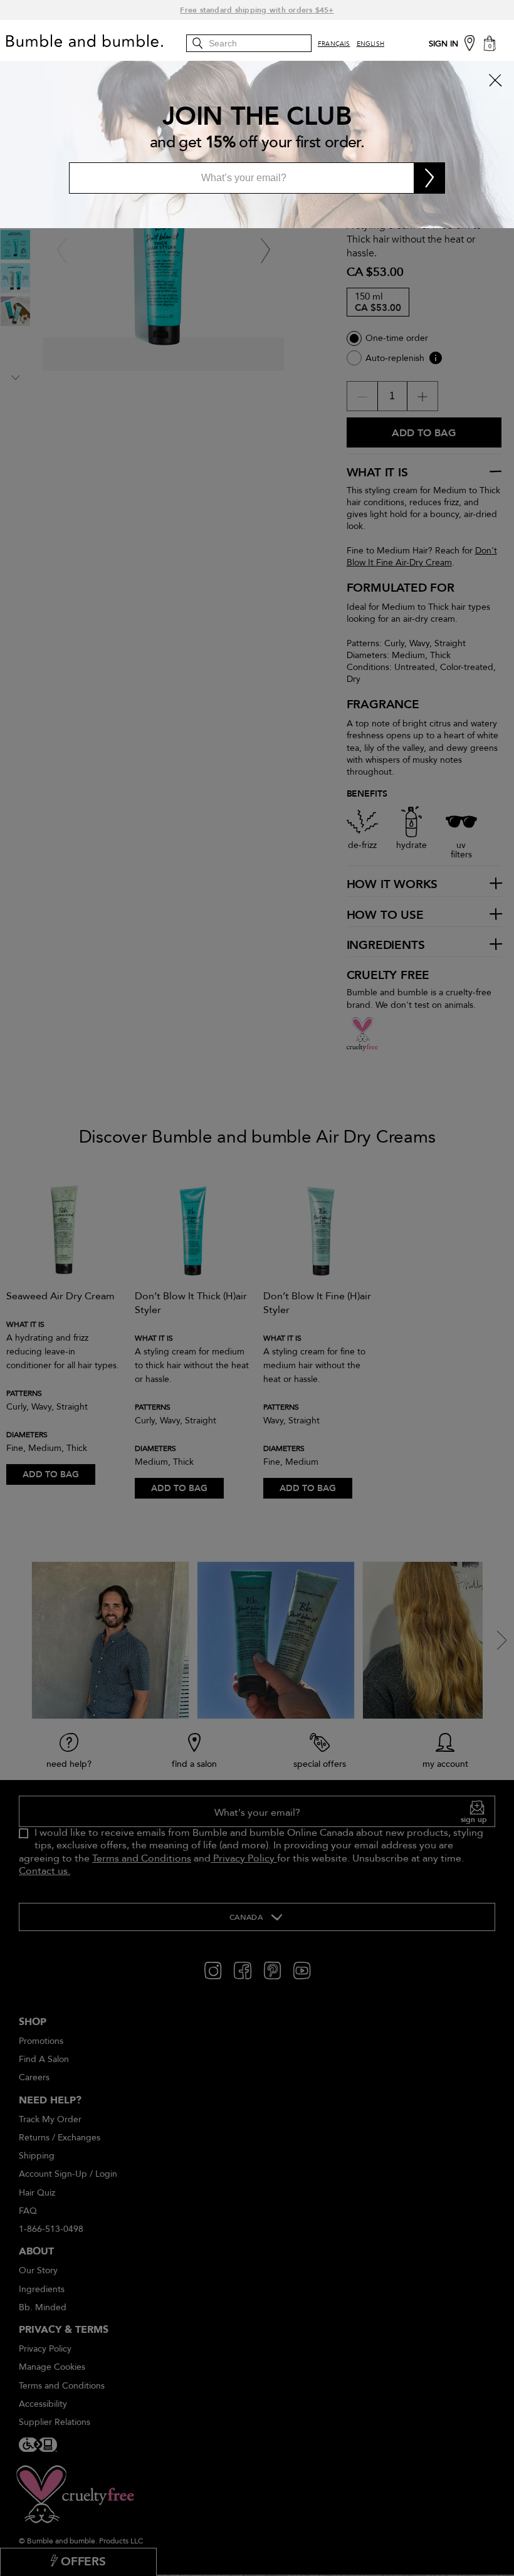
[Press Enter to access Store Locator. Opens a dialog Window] (469, 42)
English (370, 44)
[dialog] (257, 144)
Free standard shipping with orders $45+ (257, 10)
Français (334, 44)
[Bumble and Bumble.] (97, 41)
